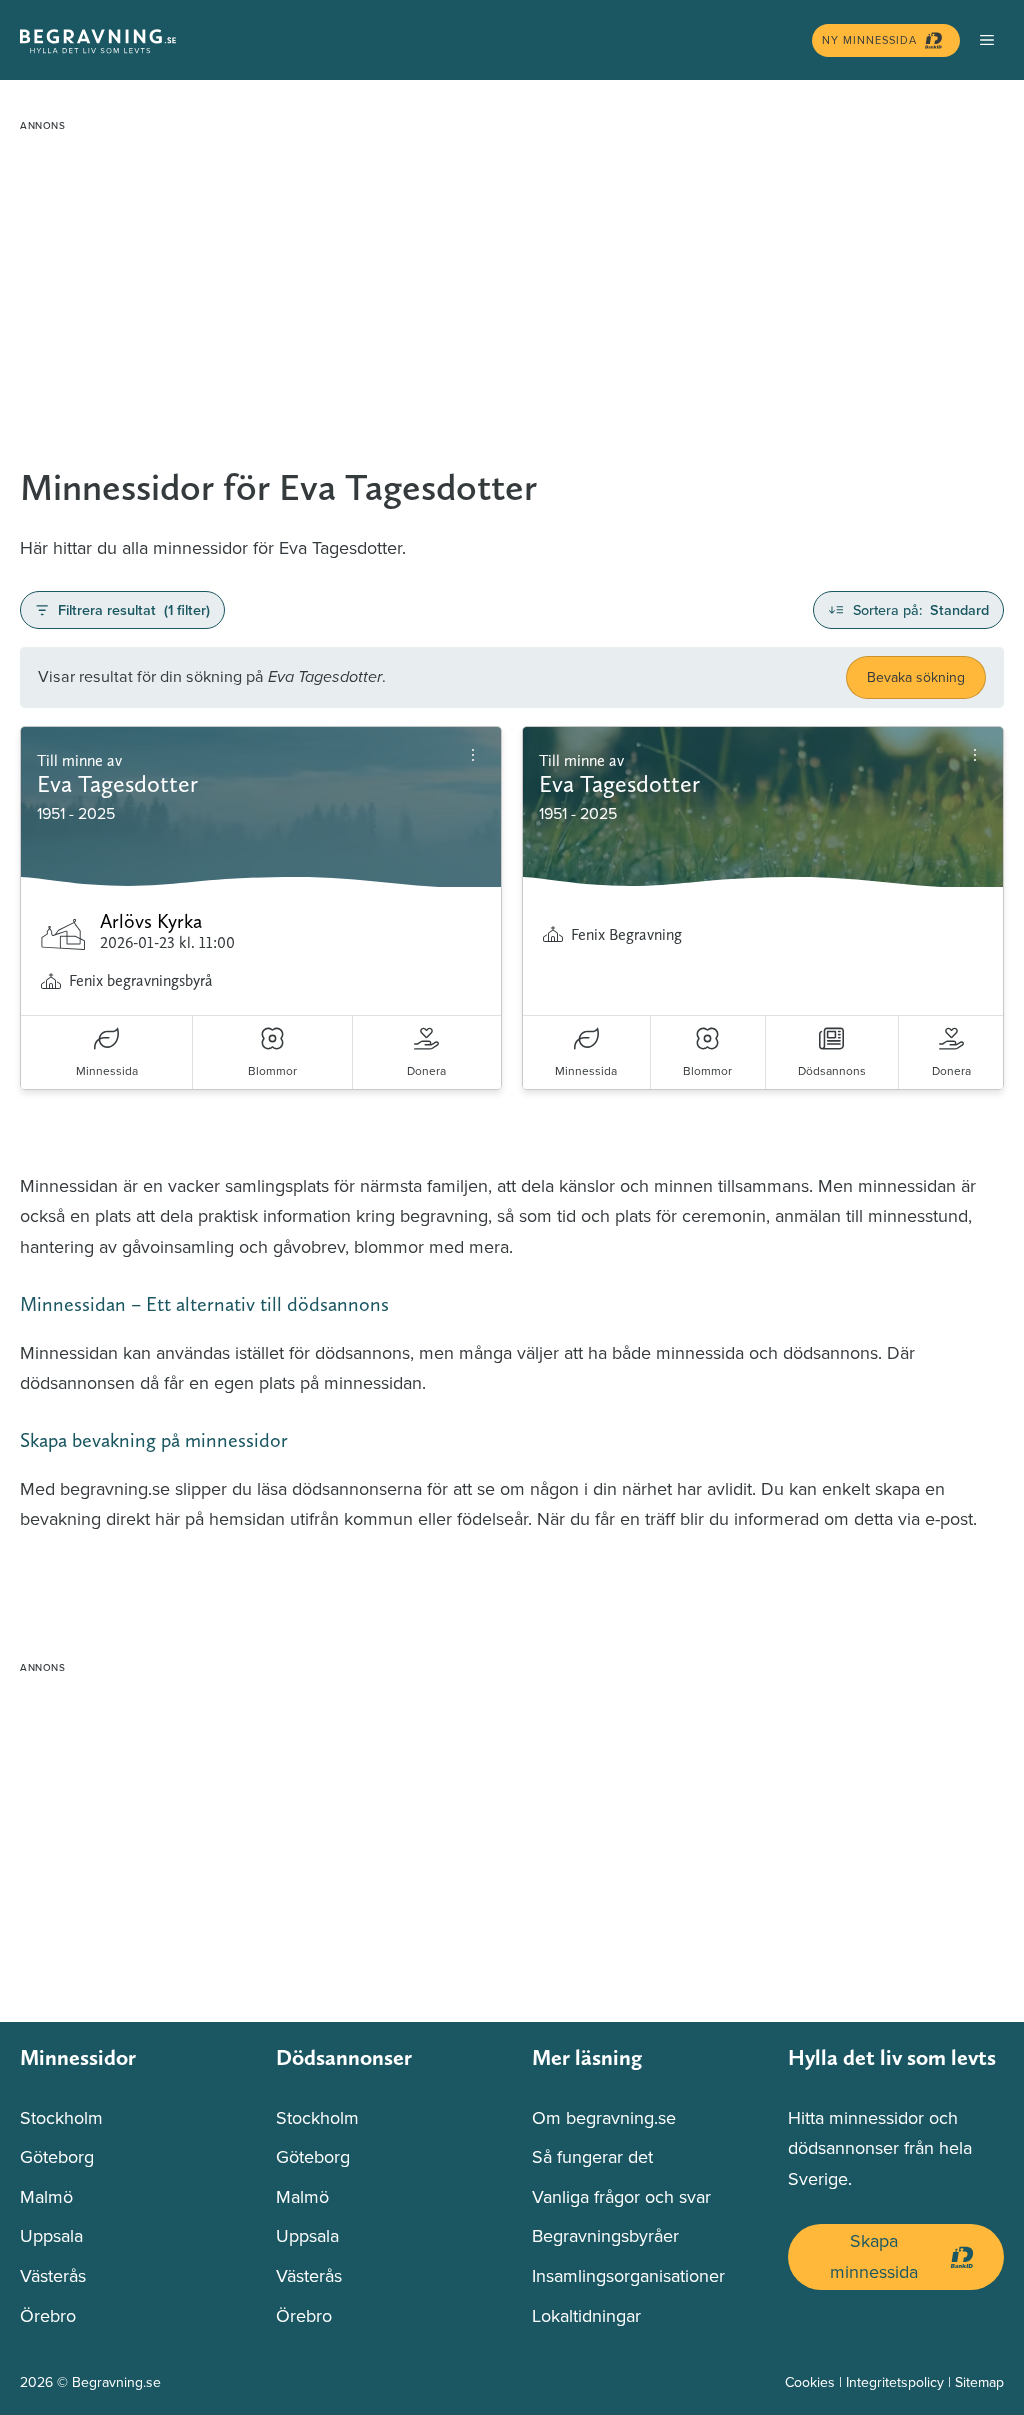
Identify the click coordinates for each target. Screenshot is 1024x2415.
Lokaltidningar (586, 2315)
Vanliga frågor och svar (621, 2196)
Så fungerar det (592, 2156)
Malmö (46, 2196)
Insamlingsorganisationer (628, 2275)
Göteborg (57, 2156)
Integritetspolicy (895, 2382)
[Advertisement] (512, 280)
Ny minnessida (869, 40)
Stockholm (61, 2117)
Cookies (810, 2382)
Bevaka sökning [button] (916, 677)
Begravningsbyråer (605, 2235)
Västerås (53, 2275)
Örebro (48, 2315)
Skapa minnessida (874, 2256)
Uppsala (51, 2235)
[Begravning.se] (411, 40)
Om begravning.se (604, 2117)
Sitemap (979, 2382)
